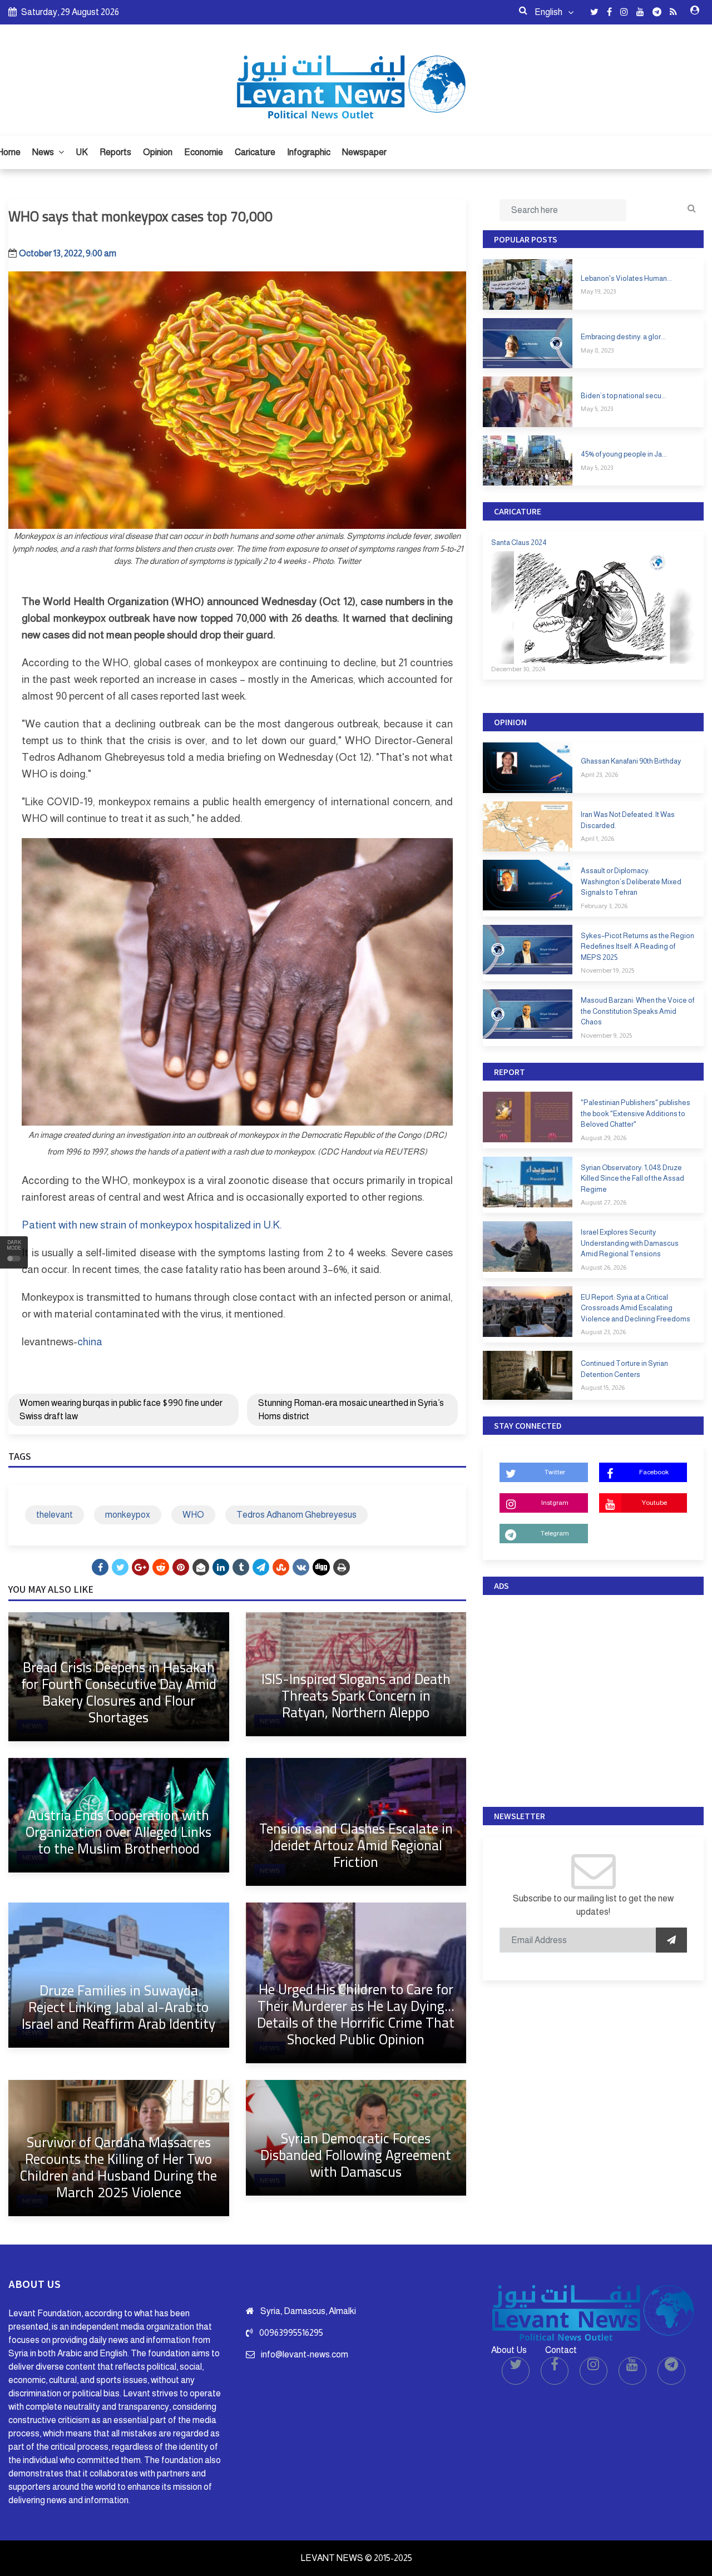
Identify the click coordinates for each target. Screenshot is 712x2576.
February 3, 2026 (604, 906)
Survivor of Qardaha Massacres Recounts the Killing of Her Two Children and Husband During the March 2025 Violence (118, 2167)
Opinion (158, 152)
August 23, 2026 (603, 1332)
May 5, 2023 (597, 409)
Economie (204, 152)
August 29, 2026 (604, 1138)
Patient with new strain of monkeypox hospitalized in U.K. (152, 1225)
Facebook (654, 1472)
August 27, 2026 (604, 1202)
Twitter (555, 1472)
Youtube (654, 1503)
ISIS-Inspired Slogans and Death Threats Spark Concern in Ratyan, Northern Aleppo (356, 1695)
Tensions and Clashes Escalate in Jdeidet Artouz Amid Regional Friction (356, 1845)
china (90, 1342)
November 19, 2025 (607, 970)
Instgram (555, 1503)
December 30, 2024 (518, 669)
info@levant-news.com (305, 2354)
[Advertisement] (593, 1698)
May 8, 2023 (597, 350)
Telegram (555, 1533)
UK (82, 152)
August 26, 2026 (604, 1267)
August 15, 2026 (603, 1388)
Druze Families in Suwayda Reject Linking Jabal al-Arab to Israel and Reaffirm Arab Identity (118, 2007)
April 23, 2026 (599, 775)
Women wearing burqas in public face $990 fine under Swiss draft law (121, 1410)
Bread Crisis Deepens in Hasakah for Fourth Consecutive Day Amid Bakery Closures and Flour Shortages (119, 1692)
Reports (115, 152)
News (44, 152)
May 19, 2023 (598, 291)
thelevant (55, 1515)
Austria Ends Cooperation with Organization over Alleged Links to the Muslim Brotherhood (118, 1832)
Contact (561, 2350)
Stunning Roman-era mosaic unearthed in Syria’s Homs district (351, 1410)
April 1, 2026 (597, 839)
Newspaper (364, 152)
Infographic (309, 152)
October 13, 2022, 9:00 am (68, 253)
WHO (193, 1515)
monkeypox (128, 1515)
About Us (509, 2350)
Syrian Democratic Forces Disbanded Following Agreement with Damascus (356, 2155)
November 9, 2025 (606, 1036)
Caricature (255, 152)
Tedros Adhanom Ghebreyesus (296, 1515)
